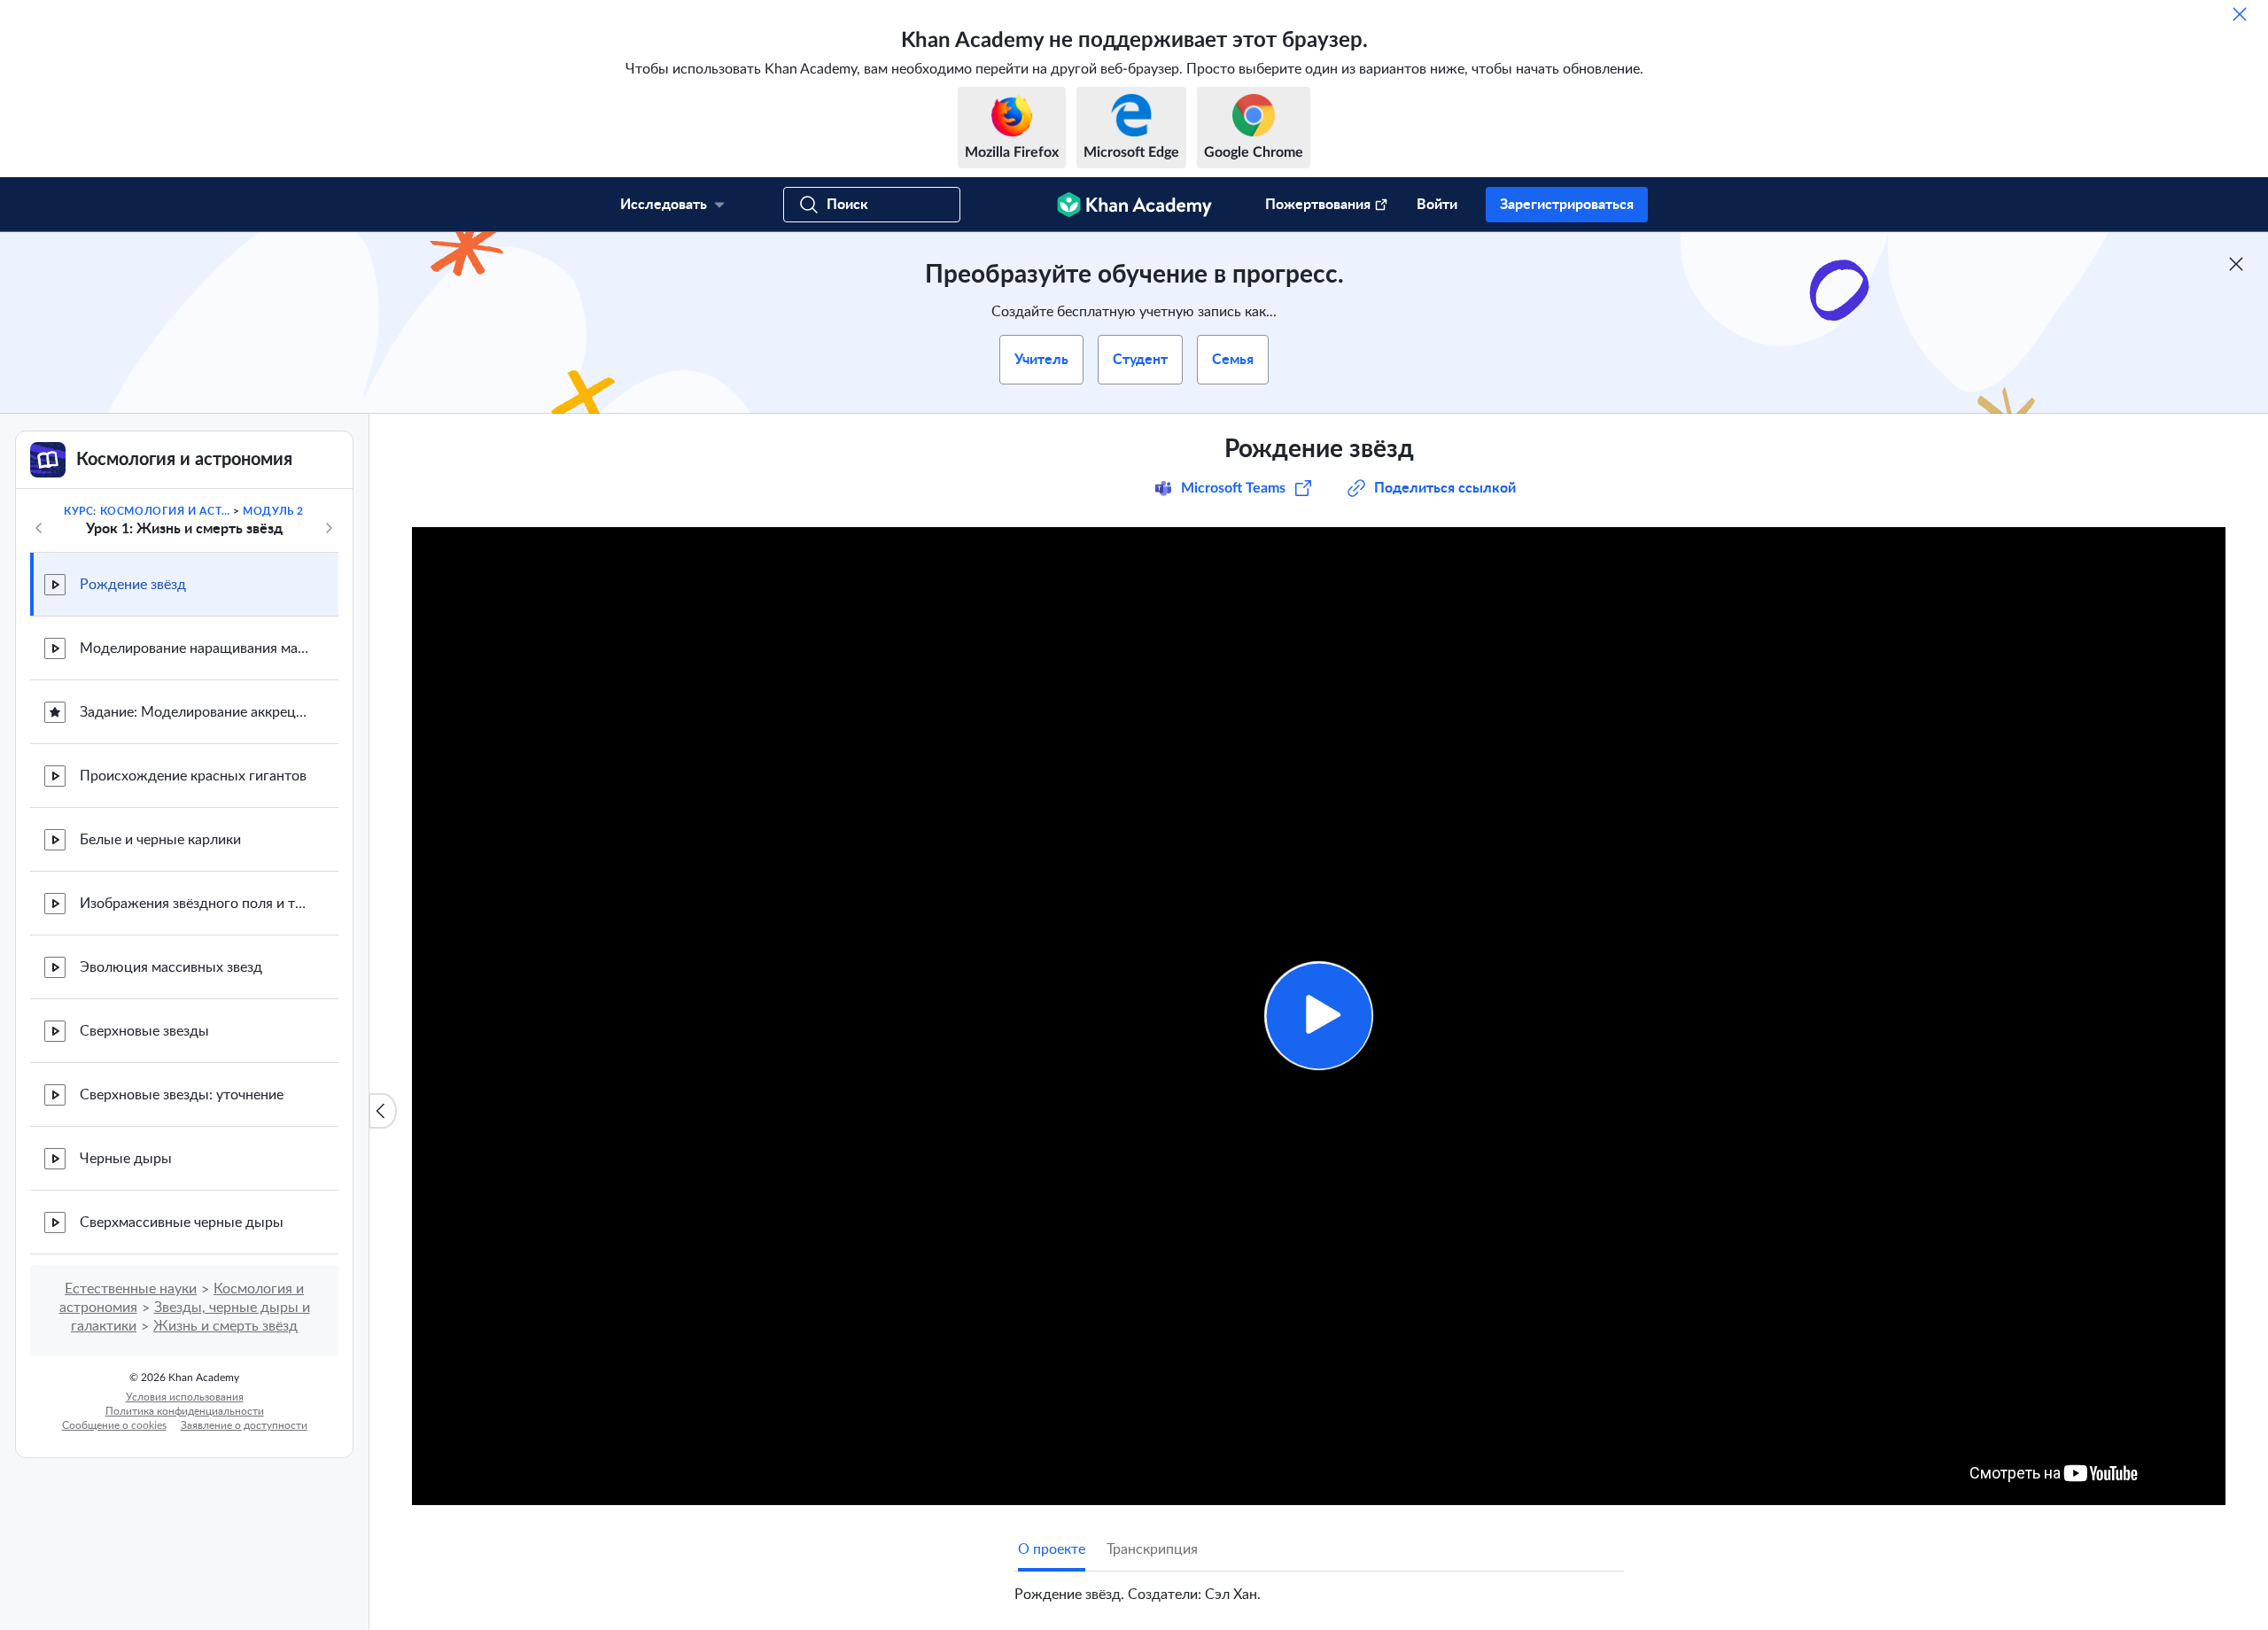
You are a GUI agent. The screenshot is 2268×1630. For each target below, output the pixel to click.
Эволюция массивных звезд (171, 967)
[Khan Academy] (1134, 205)
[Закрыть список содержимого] (383, 1111)
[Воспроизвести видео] (1319, 1016)
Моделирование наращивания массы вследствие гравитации (195, 648)
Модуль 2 (273, 511)
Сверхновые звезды (144, 1031)
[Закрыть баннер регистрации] (2236, 264)
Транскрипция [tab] (1152, 1549)
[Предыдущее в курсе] (39, 528)
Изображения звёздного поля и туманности (195, 904)
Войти (1437, 205)
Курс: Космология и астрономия (147, 511)
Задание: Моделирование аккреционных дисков (195, 712)
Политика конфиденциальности (185, 1411)
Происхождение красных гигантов (193, 776)
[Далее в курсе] (329, 528)
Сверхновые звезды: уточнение (182, 1095)
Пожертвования (1318, 205)
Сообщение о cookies (114, 1425)
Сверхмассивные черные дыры (182, 1222)
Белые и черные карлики (160, 840)
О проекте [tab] (1052, 1549)
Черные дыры (126, 1159)
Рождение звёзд (133, 585)
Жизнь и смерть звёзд (225, 1326)
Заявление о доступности (244, 1425)
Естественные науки (131, 1289)
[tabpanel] (1319, 1587)
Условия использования (185, 1397)
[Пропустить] (2240, 14)
